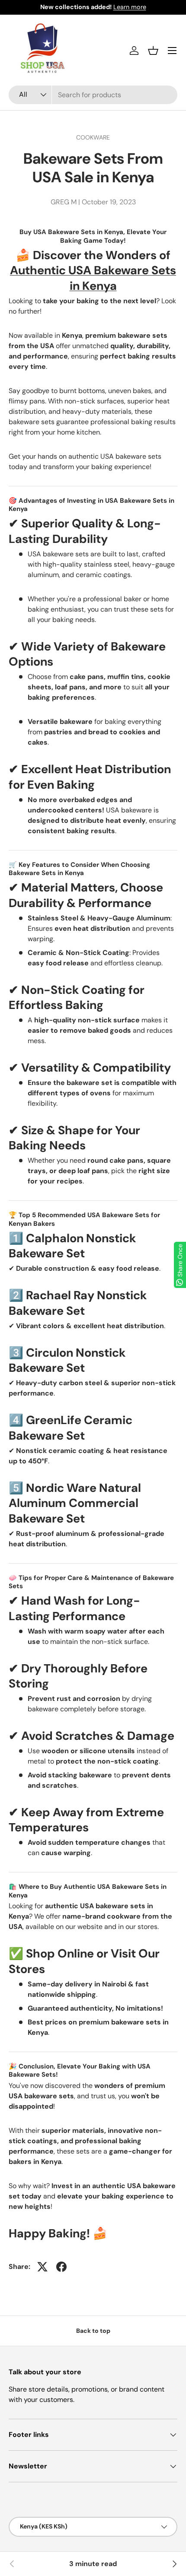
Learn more (130, 7)
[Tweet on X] (42, 2267)
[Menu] (172, 51)
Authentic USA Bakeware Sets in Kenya (93, 278)
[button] (153, 51)
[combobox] (93, 95)
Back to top (93, 2331)
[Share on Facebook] (61, 2267)
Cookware (93, 137)
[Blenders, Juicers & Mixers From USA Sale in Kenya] (174, 2564)
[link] (12, 2564)
